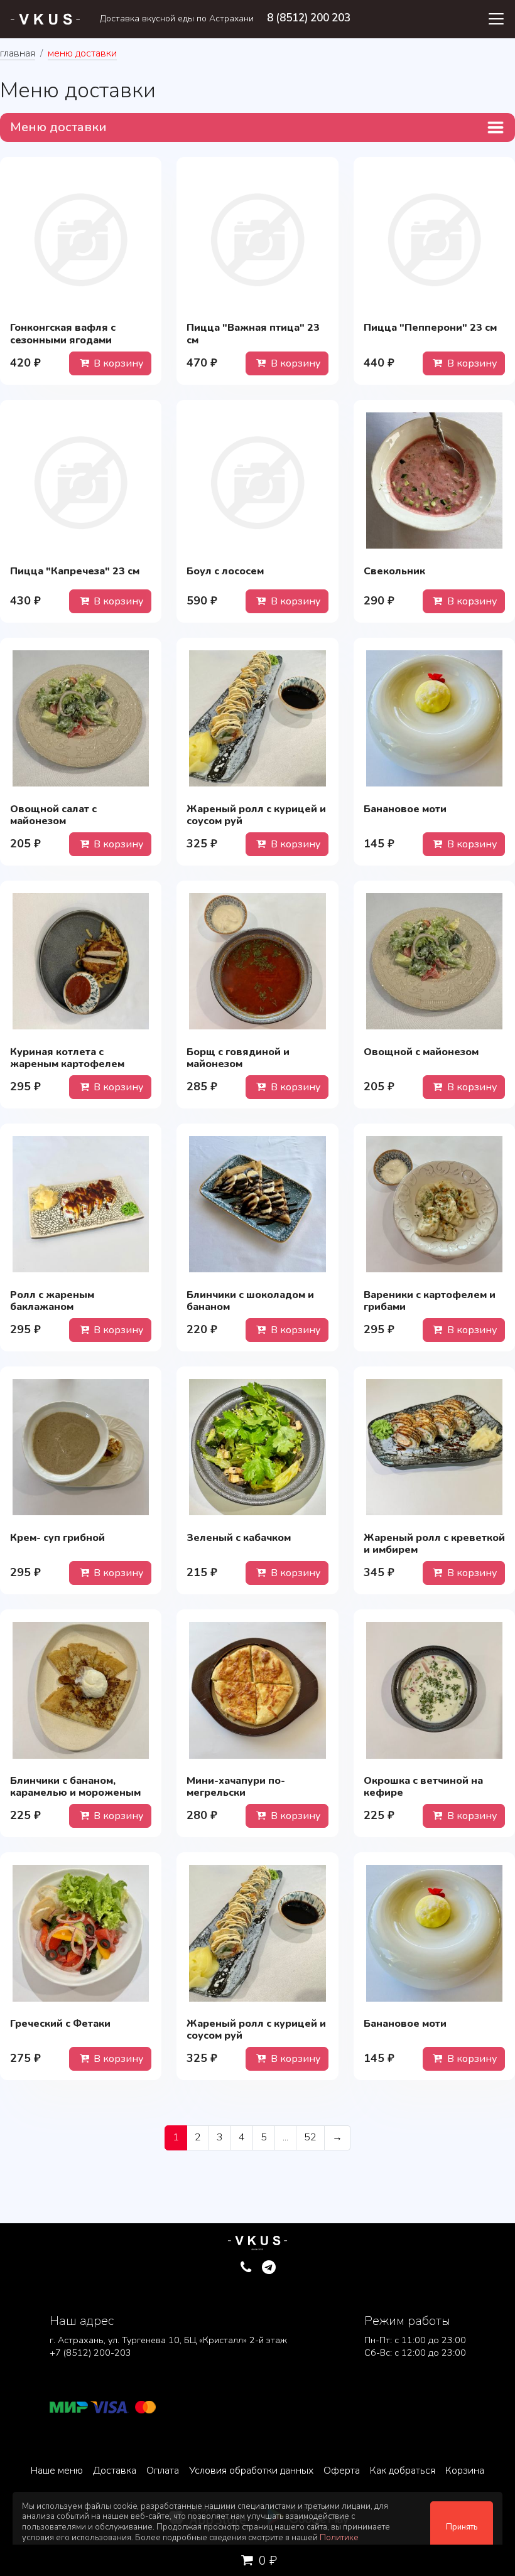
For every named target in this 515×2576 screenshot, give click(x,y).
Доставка (115, 2471)
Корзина (465, 2471)
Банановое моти (405, 809)
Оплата (163, 2471)
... (285, 2137)
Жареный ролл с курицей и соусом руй (256, 815)
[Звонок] (246, 2268)
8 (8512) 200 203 (309, 18)
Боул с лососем (225, 571)
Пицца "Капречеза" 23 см (75, 571)
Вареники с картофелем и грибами (430, 1301)
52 (310, 2137)
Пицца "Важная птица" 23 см (253, 334)
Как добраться (403, 2471)
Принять (462, 2527)
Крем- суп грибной (57, 1538)
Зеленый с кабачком (239, 1538)
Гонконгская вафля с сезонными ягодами (63, 334)
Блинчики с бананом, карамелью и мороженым (75, 1787)
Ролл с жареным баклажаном (52, 1301)
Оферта (342, 2471)
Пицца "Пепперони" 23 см (430, 328)
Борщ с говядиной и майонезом (238, 1058)
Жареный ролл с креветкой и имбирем (434, 1544)
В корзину (117, 363)
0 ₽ (266, 2561)
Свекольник (394, 571)
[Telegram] (269, 2268)
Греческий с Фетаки (60, 2024)
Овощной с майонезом (421, 1052)
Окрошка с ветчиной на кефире (423, 1787)
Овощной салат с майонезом (53, 815)
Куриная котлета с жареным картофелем (67, 1058)
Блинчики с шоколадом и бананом (250, 1301)
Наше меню (57, 2471)
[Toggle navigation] (496, 19)
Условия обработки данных (251, 2471)
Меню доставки (58, 127)
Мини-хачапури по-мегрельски (236, 1787)
